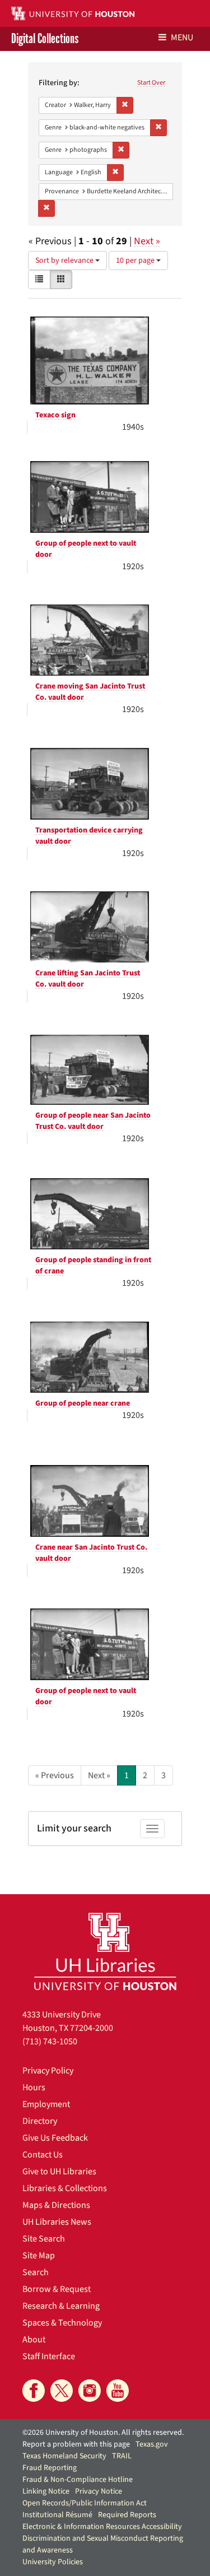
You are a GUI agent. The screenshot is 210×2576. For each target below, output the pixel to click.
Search (36, 2272)
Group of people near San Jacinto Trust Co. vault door (93, 1121)
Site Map (39, 2256)
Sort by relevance (65, 261)
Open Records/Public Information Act (85, 2503)
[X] (62, 2391)
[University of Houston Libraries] (105, 1951)
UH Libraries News (57, 2222)
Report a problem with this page (76, 2444)
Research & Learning (61, 2306)
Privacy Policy (48, 2071)
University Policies (53, 2562)
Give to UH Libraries (59, 2172)
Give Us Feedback (55, 2138)
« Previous (55, 1775)
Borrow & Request (57, 2289)
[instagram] (90, 2391)
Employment (46, 2104)
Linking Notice (46, 2491)
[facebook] (34, 2391)
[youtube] (118, 2391)
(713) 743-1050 (50, 2042)
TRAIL (122, 2456)
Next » (147, 241)
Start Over (151, 83)
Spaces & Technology (62, 2323)
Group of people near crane (83, 1403)
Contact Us (43, 2155)
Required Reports (127, 2515)
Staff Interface (49, 2356)
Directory (40, 2121)
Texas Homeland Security (64, 2456)
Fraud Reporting (50, 2468)
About (34, 2340)
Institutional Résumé (57, 2515)
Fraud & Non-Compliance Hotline (78, 2480)
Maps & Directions (56, 2205)
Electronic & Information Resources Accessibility (102, 2527)
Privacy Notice (99, 2491)
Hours (34, 2087)
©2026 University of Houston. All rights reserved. (103, 2433)
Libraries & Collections (65, 2188)
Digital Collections (45, 39)
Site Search (44, 2239)
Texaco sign (55, 415)
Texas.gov (152, 2444)
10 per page (136, 261)
